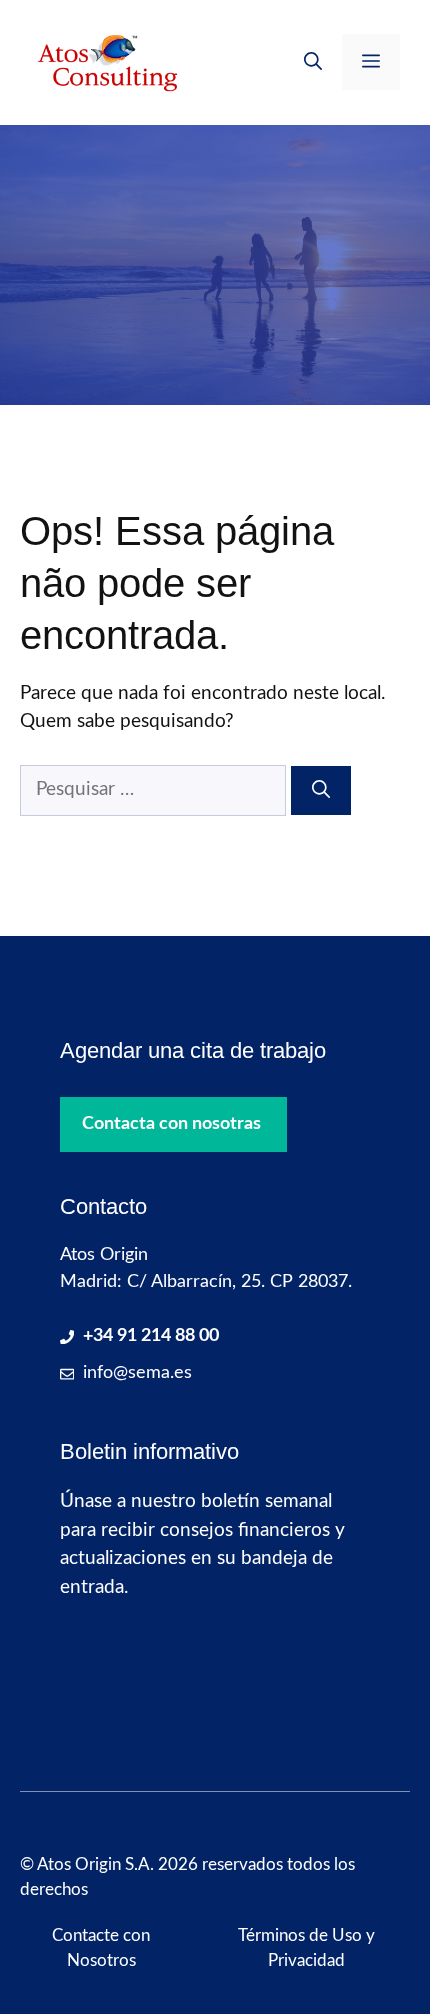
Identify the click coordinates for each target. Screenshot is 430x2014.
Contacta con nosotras (171, 1124)
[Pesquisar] (321, 790)
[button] (313, 62)
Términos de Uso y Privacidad (306, 1948)
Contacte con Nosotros (101, 1948)
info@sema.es (137, 1373)
